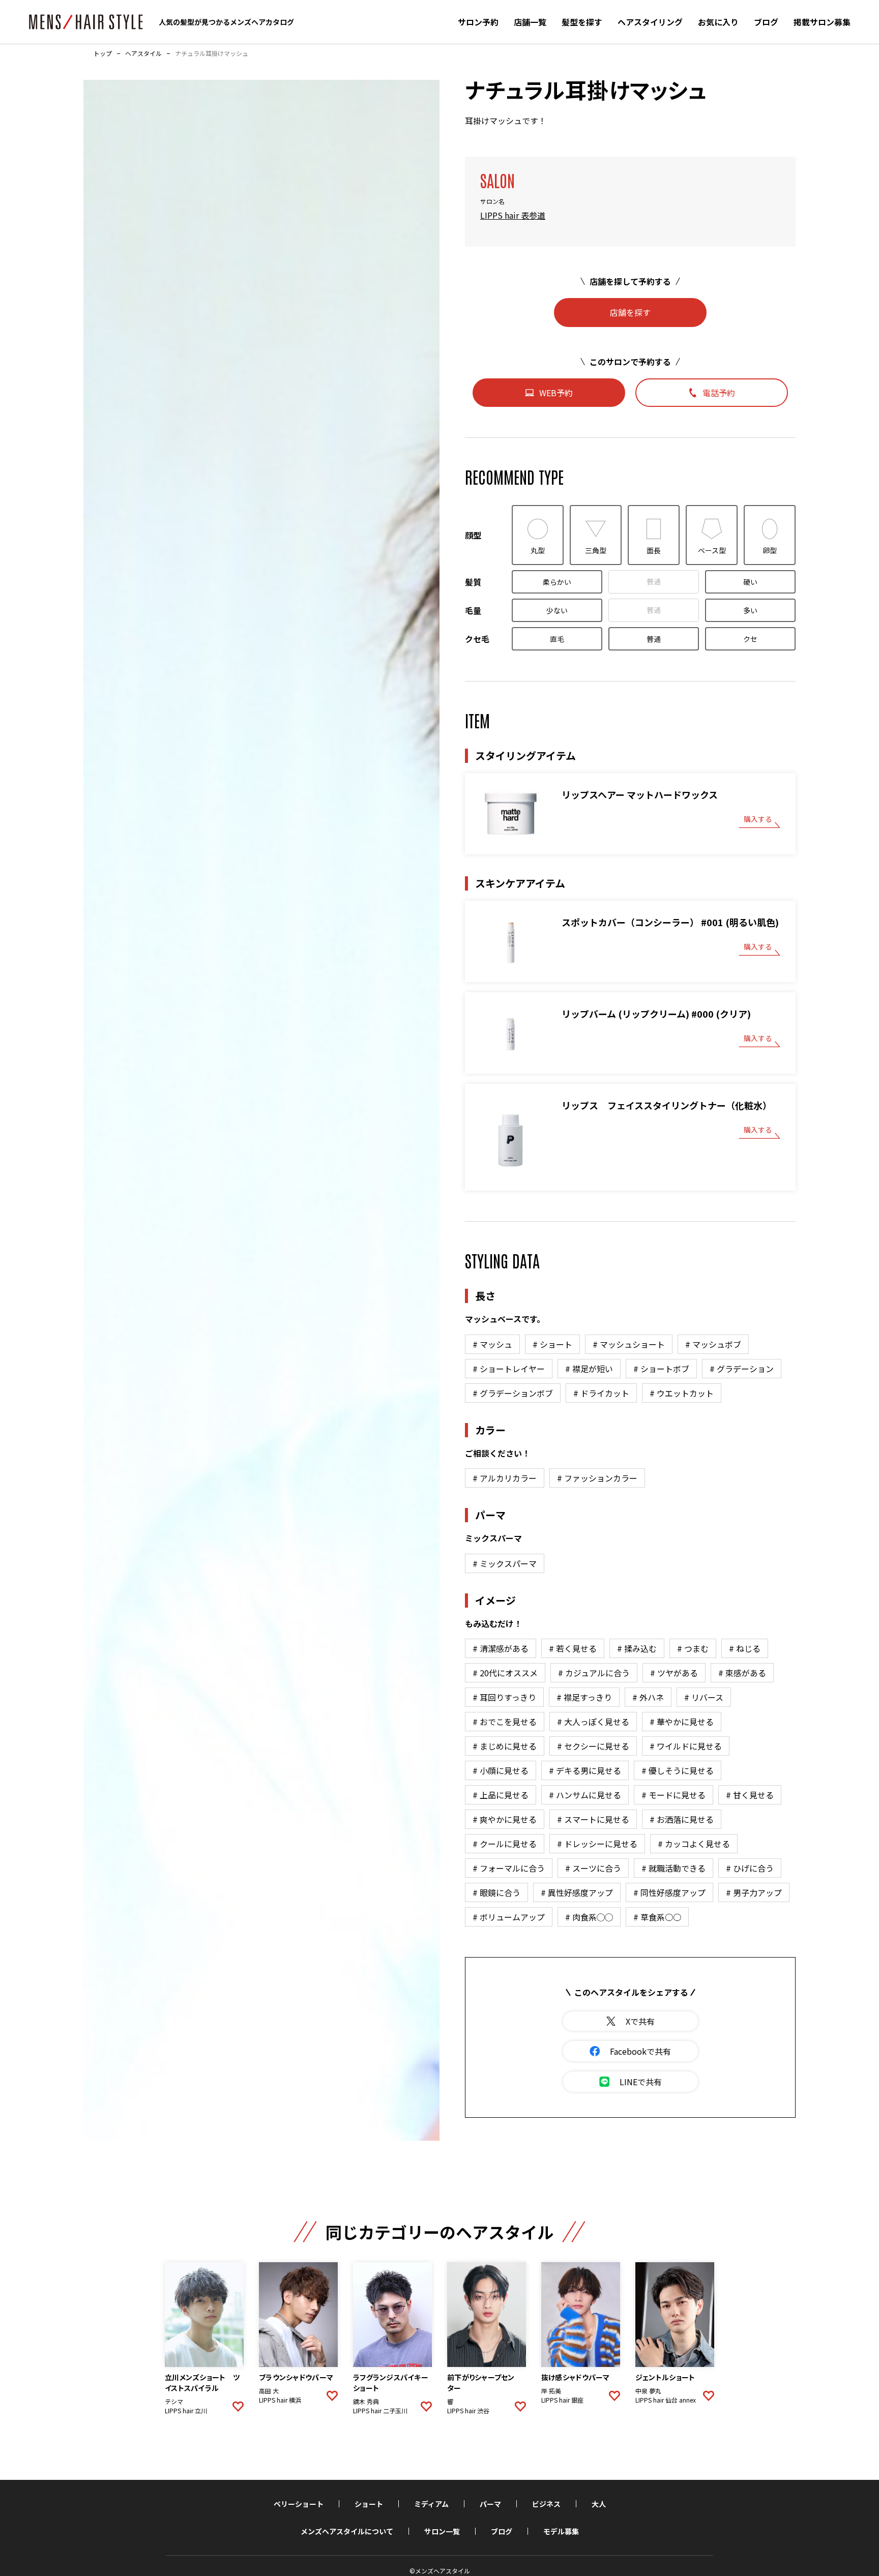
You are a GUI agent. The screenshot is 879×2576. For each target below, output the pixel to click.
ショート (369, 2504)
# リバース (704, 1697)
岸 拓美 (551, 2391)
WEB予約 (556, 393)
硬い (750, 582)
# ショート (552, 1344)
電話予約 (719, 393)
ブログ (766, 22)
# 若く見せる (573, 1648)
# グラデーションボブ (513, 1393)
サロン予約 (478, 22)
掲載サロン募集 (822, 22)
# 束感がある (742, 1673)
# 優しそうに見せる (678, 1770)
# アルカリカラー (505, 1478)
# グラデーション (742, 1369)
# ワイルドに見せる (686, 1746)
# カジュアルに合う (594, 1673)
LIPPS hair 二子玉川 (380, 2411)
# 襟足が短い (589, 1369)
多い (750, 610)
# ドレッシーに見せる (597, 1844)
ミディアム (431, 2504)
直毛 (557, 639)
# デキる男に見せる (585, 1770)
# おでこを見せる (505, 1722)
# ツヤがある (674, 1673)
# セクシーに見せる (593, 1746)
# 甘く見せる (750, 1795)
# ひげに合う (750, 1868)
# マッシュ (492, 1344)
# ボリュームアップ (509, 1917)
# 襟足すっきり (584, 1697)
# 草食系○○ (657, 1917)
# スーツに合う (593, 1868)
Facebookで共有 (640, 2051)
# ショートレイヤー (509, 1369)
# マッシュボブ (713, 1344)
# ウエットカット (682, 1393)
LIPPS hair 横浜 (280, 2400)
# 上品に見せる (501, 1795)
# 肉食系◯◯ (589, 1917)
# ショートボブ (661, 1369)
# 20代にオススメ (505, 1673)
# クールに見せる (505, 1844)
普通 (654, 581)
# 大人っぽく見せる (593, 1722)
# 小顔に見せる (501, 1770)
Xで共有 (640, 2021)
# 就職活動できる (673, 1868)
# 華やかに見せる (682, 1722)
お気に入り (718, 22)
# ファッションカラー (597, 1478)
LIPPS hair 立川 (186, 2411)
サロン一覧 (442, 2531)
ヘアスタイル (143, 53)
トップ (103, 53)
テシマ (174, 2402)
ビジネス (546, 2504)
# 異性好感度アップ (577, 1892)
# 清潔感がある (501, 1648)
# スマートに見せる (593, 1819)
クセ (750, 639)
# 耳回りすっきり (504, 1697)
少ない (557, 610)
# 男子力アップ (754, 1892)
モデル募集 (561, 2531)
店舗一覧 (530, 22)
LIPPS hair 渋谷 (468, 2411)
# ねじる (745, 1648)
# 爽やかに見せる (505, 1819)
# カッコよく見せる (694, 1844)
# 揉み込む (637, 1648)
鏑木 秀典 (366, 2402)
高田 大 (269, 2391)
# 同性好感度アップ (669, 1892)
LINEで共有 (641, 2082)
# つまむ (693, 1648)
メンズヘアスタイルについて (347, 2531)
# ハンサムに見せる (585, 1795)
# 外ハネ (648, 1697)
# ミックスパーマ (505, 1563)
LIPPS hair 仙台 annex (666, 2400)
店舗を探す (630, 312)
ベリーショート (299, 2504)
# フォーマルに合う (509, 1868)
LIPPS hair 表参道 (513, 215)
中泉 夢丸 (648, 2391)
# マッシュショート (629, 1344)
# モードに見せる (673, 1795)
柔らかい (557, 582)
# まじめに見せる (505, 1746)
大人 (599, 2504)
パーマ (490, 2504)
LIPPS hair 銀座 (562, 2400)
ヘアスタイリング (650, 22)
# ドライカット (601, 1393)
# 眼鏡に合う (496, 1892)
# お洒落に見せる (682, 1819)
